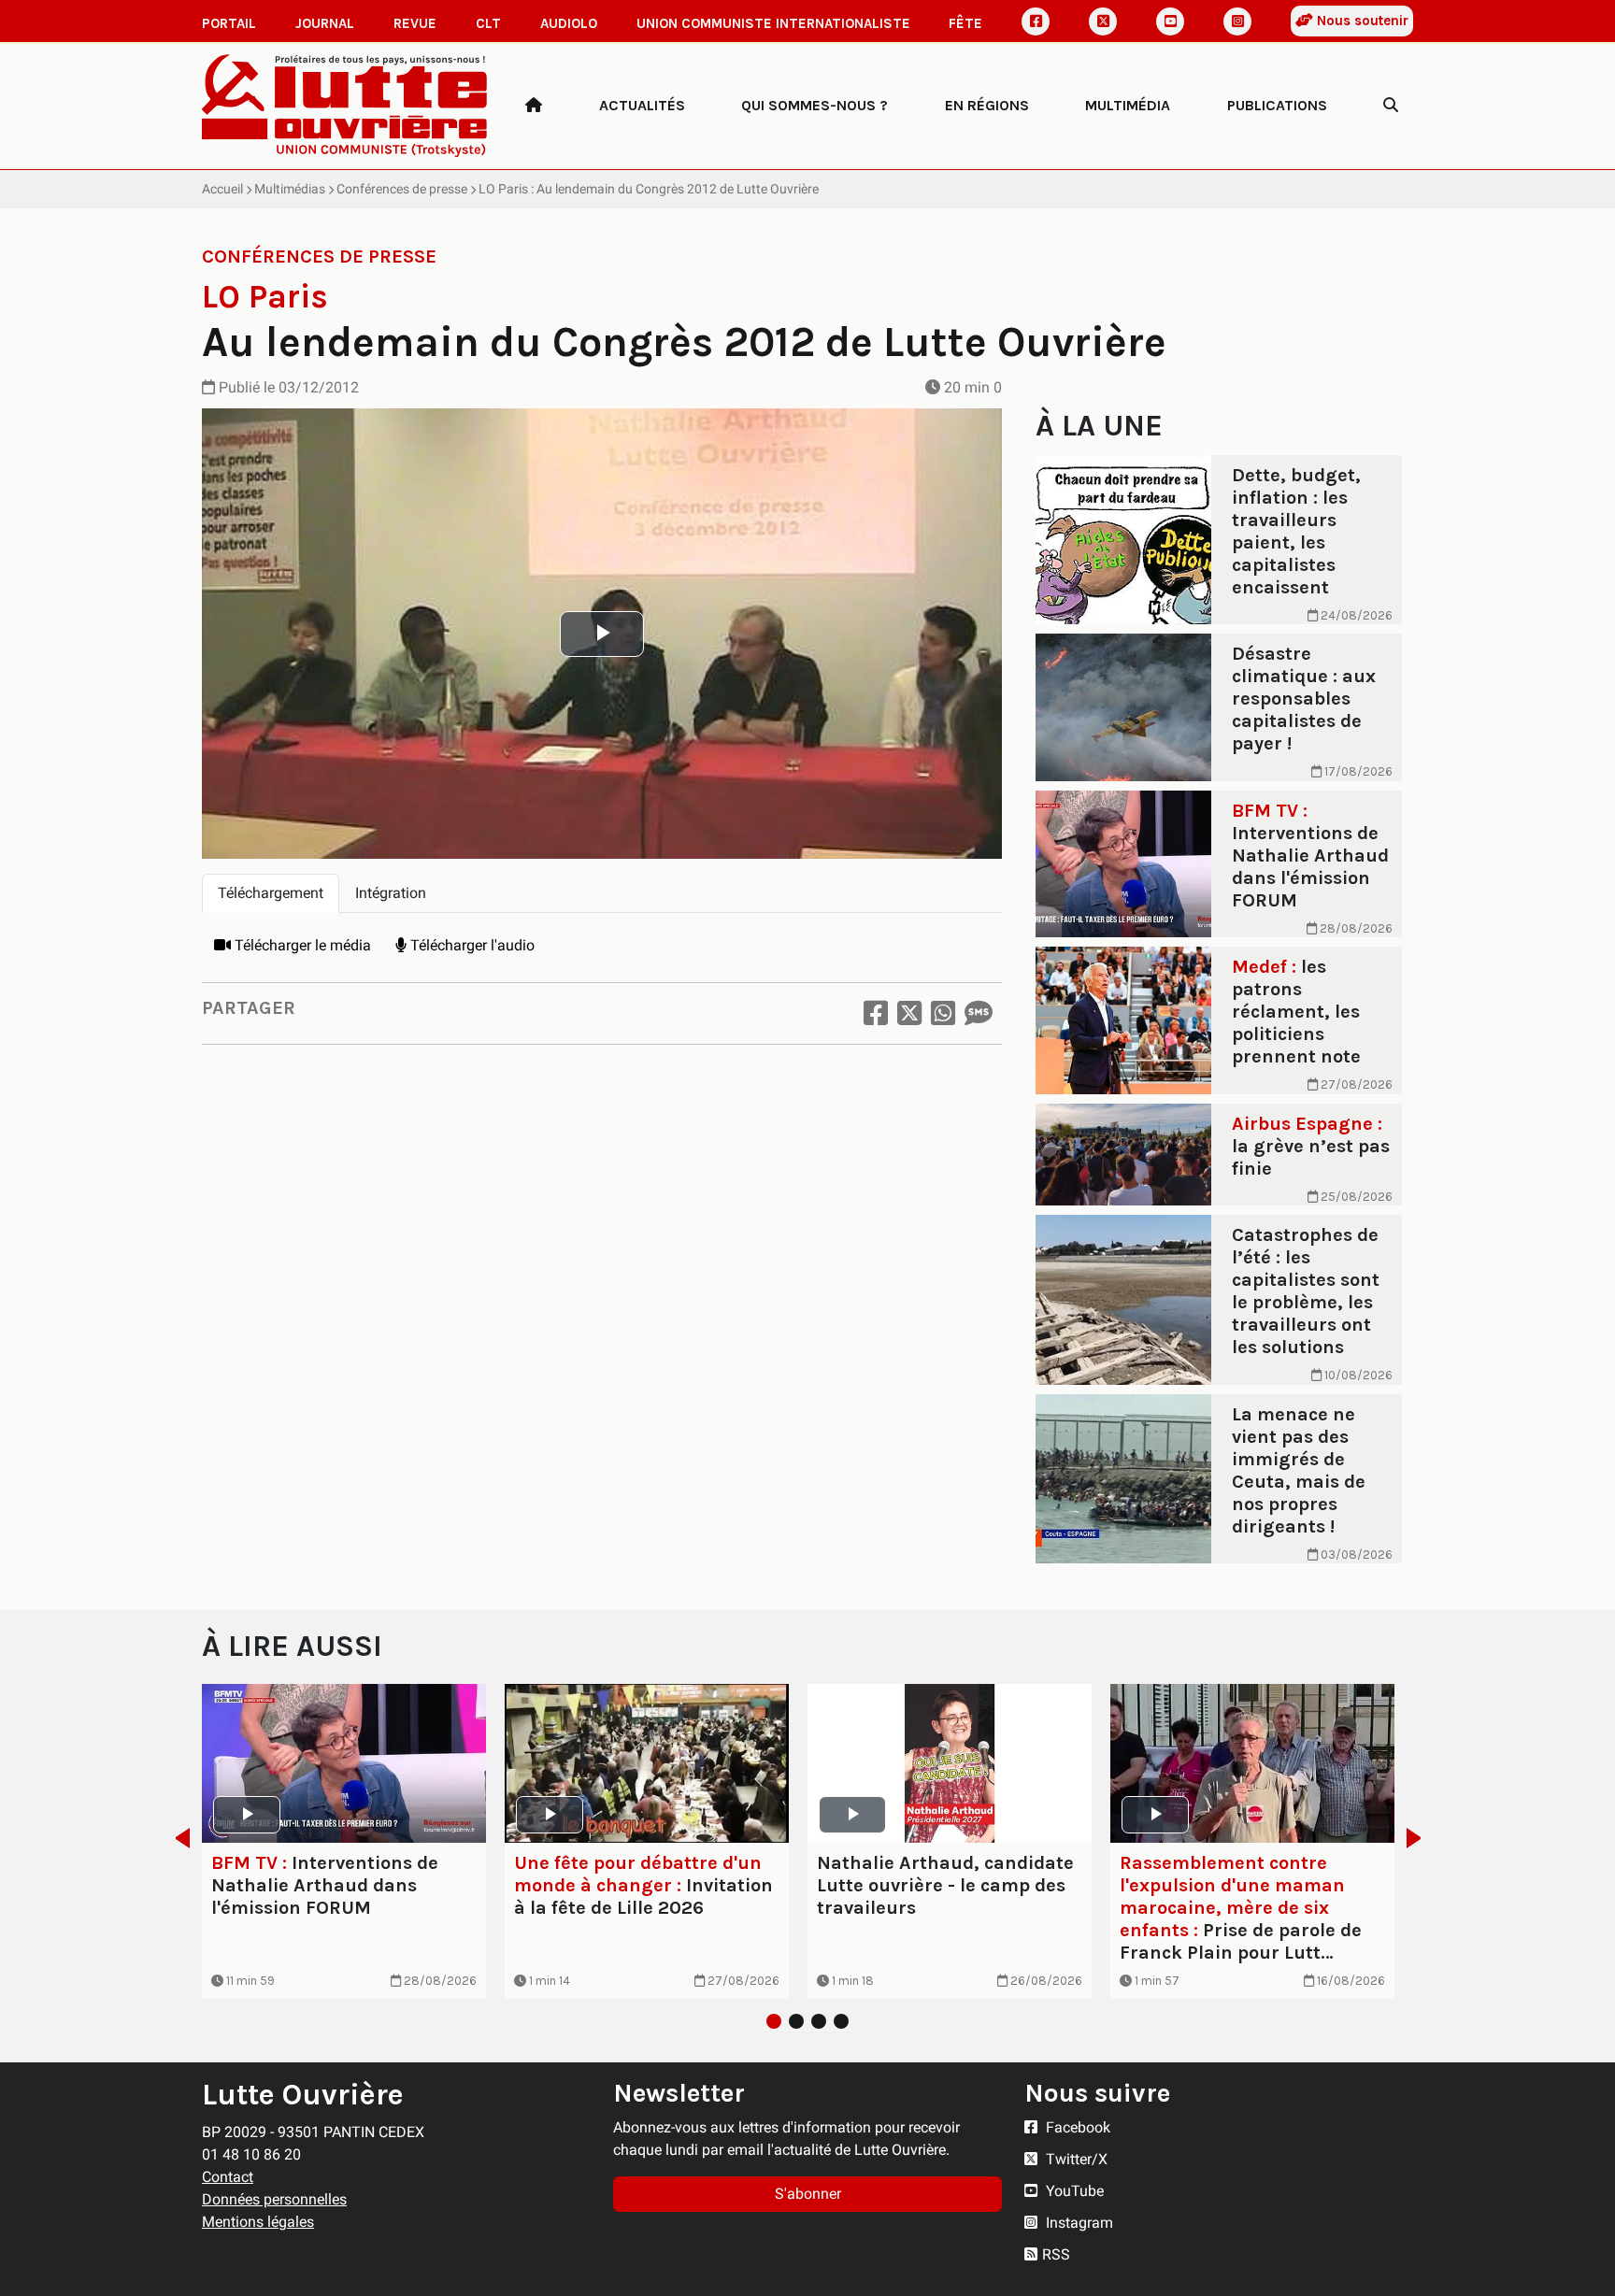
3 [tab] (819, 2021)
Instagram (1078, 2223)
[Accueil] (534, 106)
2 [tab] (796, 2021)
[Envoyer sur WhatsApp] (943, 1013)
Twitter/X (1075, 2159)
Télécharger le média (301, 945)
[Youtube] (1170, 21)
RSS (1056, 2254)
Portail (229, 23)
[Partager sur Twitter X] (909, 1013)
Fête (965, 23)
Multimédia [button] (1128, 105)
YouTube (1073, 2191)
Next (1419, 1838)
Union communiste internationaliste (773, 23)
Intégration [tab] (391, 893)
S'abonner (808, 2194)
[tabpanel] (602, 946)
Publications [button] (1277, 105)
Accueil (222, 189)
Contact (228, 2177)
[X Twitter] (1103, 21)
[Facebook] (1036, 21)
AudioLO (569, 23)
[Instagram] (1237, 21)
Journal (325, 23)
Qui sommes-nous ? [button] (815, 105)
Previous (177, 1838)
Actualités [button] (642, 105)
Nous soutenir (1361, 21)
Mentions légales (258, 2222)
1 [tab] (774, 2021)
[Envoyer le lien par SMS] (979, 1013)
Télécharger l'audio (471, 945)
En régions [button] (987, 105)
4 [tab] (841, 2021)
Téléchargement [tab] (271, 893)
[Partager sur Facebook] (876, 1013)
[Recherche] (1391, 106)
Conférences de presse (402, 189)
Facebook (1076, 2127)
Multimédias (290, 189)
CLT (488, 23)
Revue (415, 23)
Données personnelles (274, 2199)
